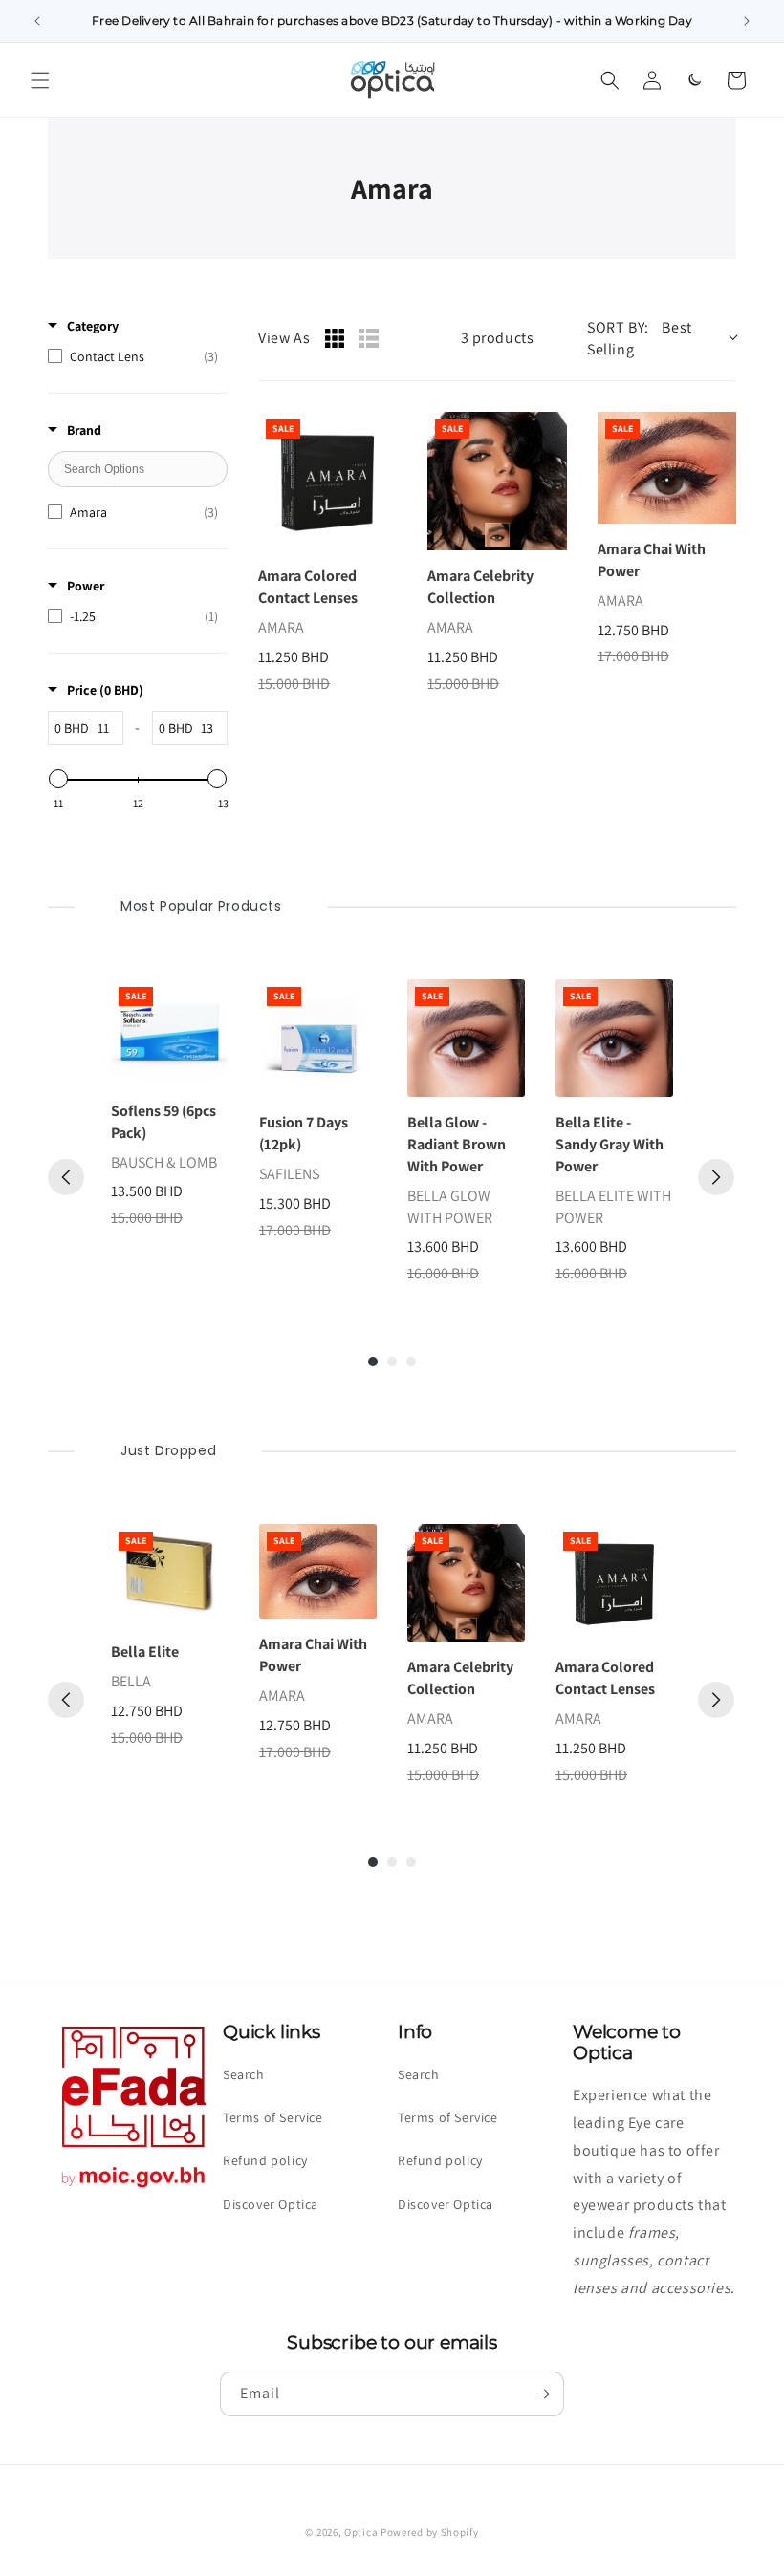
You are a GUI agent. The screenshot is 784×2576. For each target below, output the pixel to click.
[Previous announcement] (37, 21)
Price (105, 690)
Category (93, 326)
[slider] (58, 779)
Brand (84, 430)
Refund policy (265, 2160)
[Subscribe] (542, 2394)
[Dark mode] (694, 80)
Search (244, 2074)
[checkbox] (133, 356)
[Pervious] (66, 1177)
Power (86, 586)
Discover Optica (271, 2204)
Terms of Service (273, 2117)
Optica (361, 2532)
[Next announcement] (747, 21)
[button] (40, 80)
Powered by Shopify (430, 2532)
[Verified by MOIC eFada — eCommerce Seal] (134, 2188)
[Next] (716, 1177)
